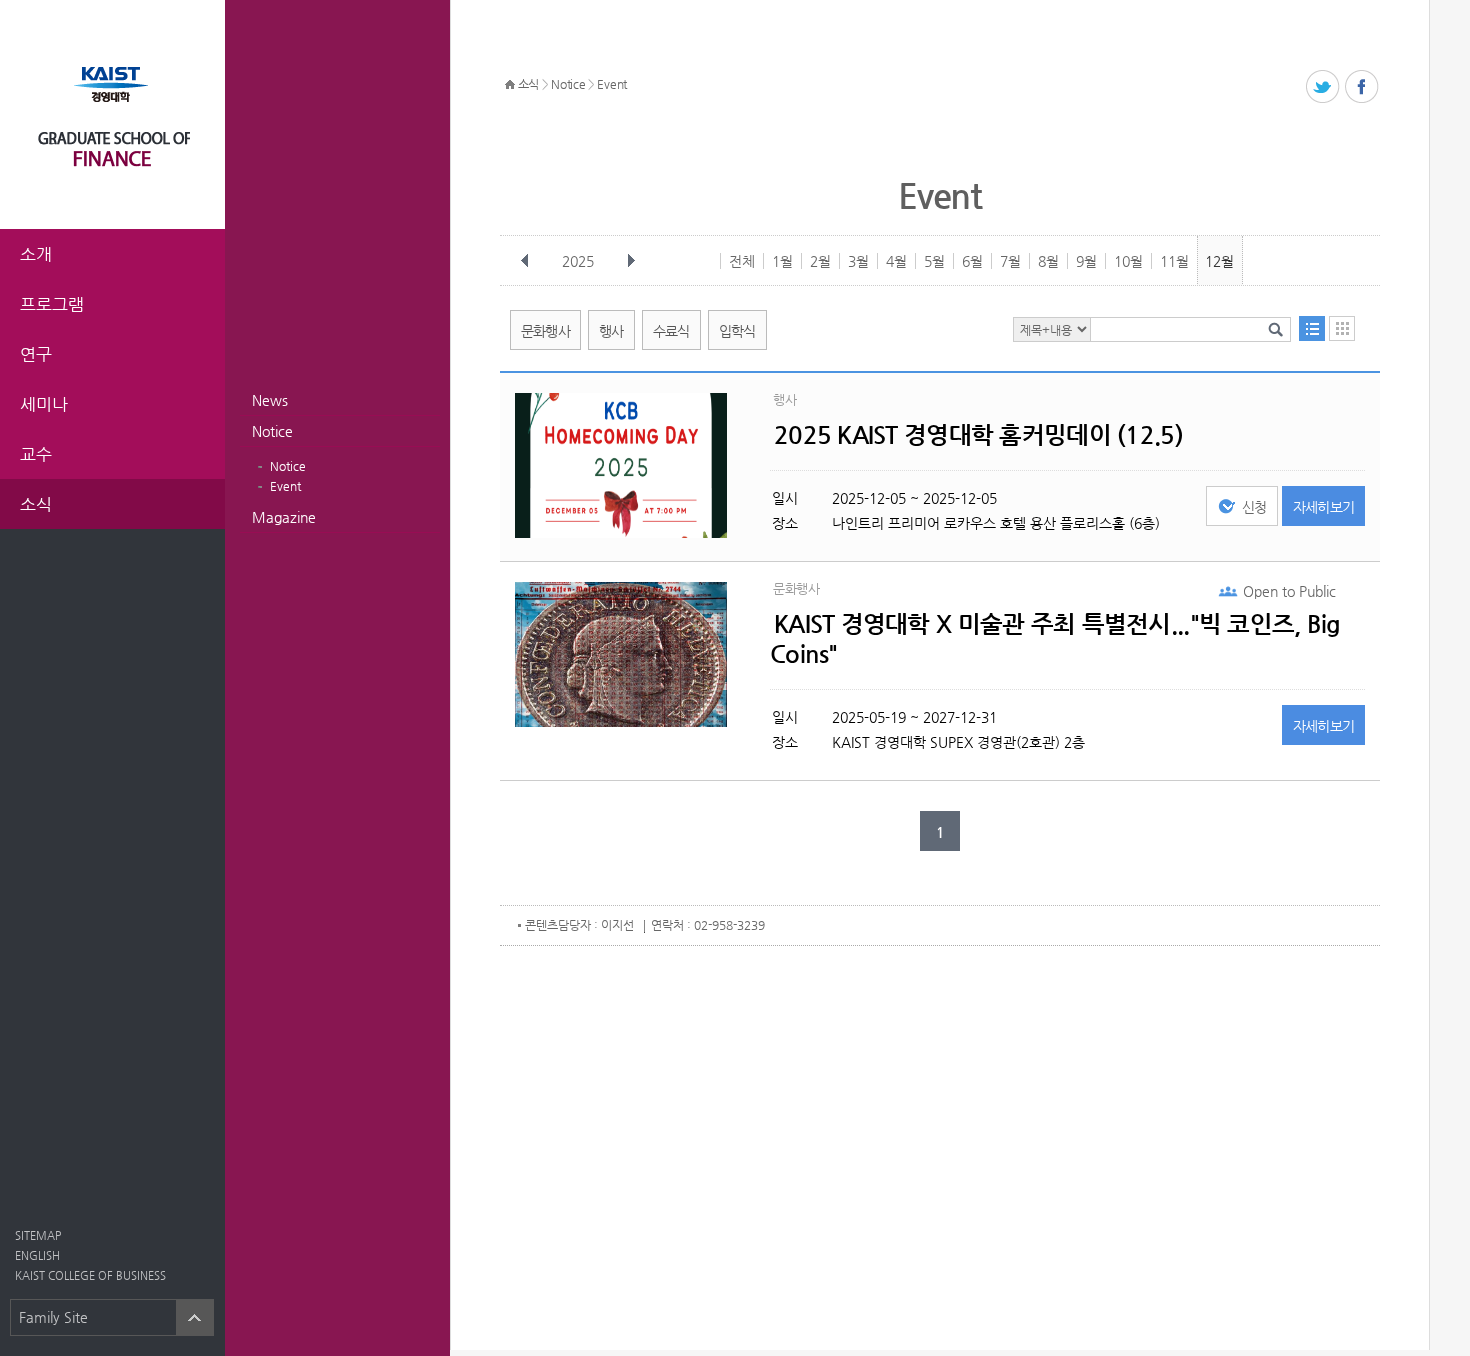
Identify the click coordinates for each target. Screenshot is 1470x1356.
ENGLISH (37, 1255)
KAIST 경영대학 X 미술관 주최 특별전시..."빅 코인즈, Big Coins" (1055, 639)
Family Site (53, 1317)
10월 (1128, 261)
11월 (1174, 261)
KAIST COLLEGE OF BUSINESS (90, 1275)
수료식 (671, 331)
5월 (934, 261)
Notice (272, 431)
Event (285, 486)
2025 (578, 261)
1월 (782, 261)
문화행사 (545, 331)
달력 (1342, 328)
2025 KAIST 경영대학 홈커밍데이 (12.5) (978, 435)
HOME (510, 85)
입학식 (737, 331)
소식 (528, 84)
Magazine (284, 517)
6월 (972, 261)
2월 (820, 261)
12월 (1219, 261)
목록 (1312, 328)
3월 (858, 261)
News (270, 400)
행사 (611, 331)
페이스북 (1362, 87)
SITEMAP (38, 1235)
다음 (631, 261)
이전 (525, 261)
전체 (742, 261)
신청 (1254, 507)
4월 (896, 261)
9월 (1086, 261)
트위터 (1323, 87)
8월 (1048, 261)
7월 (1010, 261)
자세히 (1324, 507)
